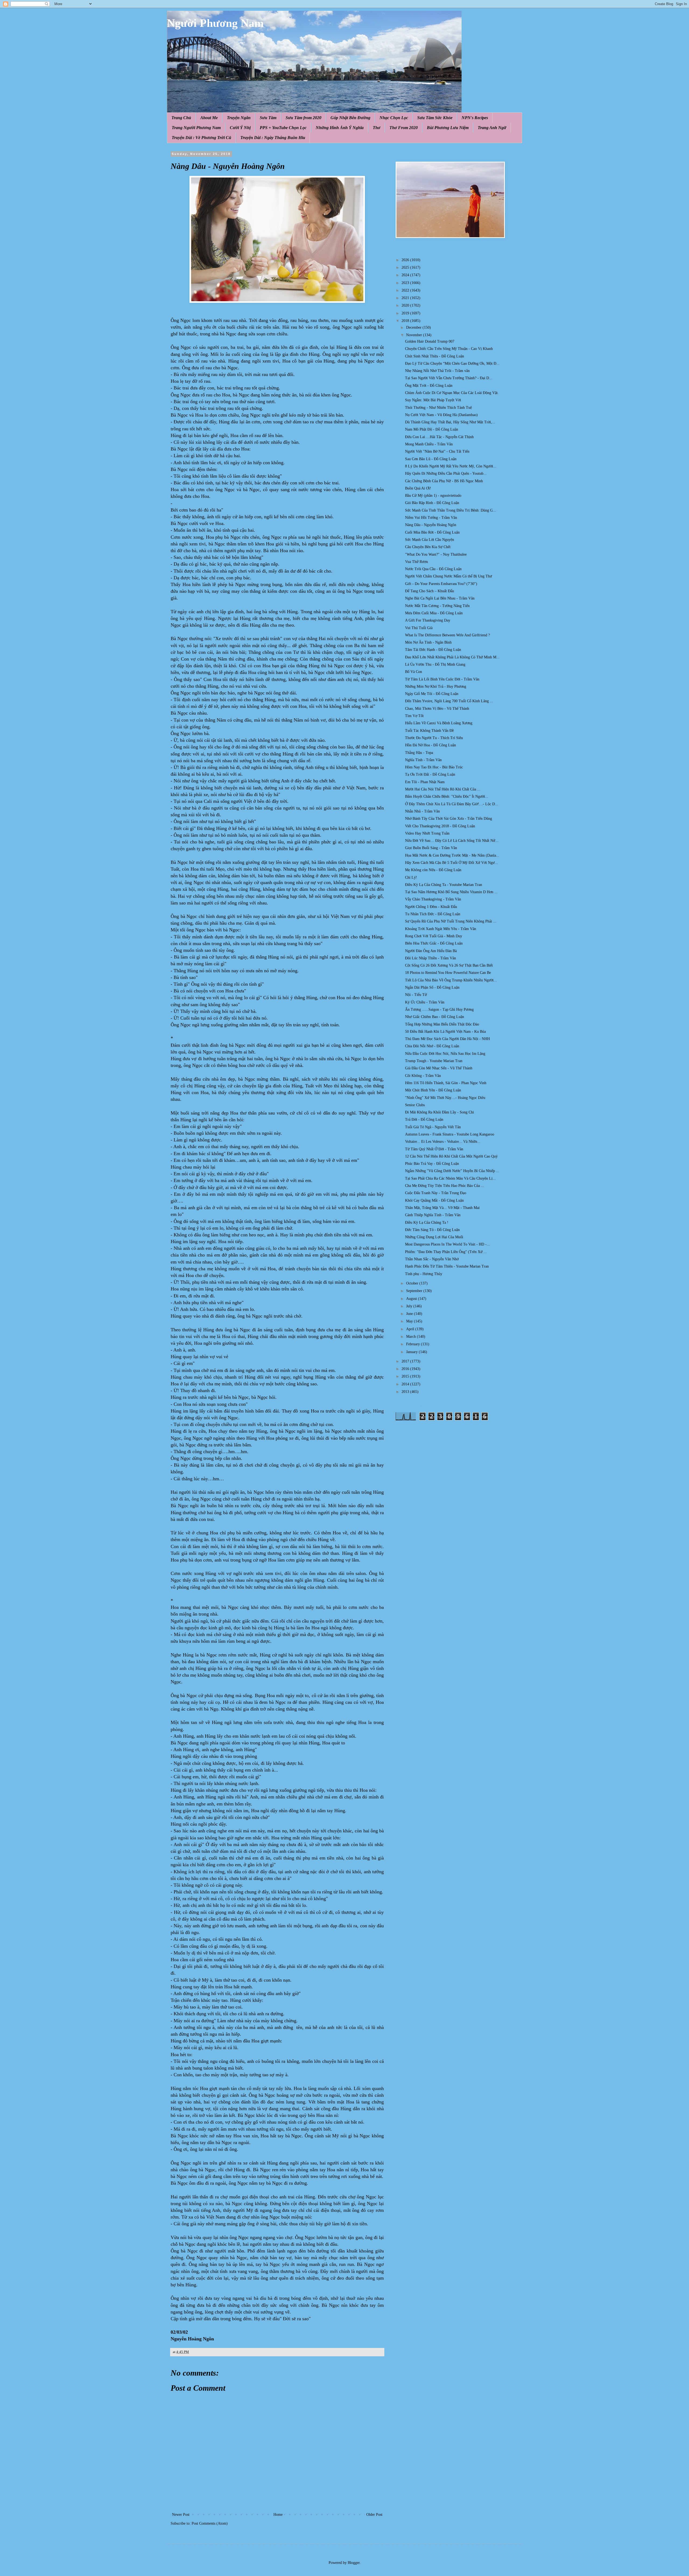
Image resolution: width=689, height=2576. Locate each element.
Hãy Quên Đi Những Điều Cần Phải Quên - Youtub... (446, 473)
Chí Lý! (411, 877)
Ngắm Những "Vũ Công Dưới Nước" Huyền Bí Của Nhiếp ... (452, 1171)
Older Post (374, 2515)
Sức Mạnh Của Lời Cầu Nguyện (430, 540)
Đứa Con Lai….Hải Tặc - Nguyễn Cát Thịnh (439, 437)
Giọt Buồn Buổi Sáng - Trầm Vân (431, 848)
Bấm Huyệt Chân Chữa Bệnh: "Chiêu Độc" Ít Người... (447, 796)
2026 (406, 260)
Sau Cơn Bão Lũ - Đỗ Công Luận (431, 459)
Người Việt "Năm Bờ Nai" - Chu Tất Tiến (437, 451)
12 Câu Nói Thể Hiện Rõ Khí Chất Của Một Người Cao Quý (451, 1156)
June (410, 1314)
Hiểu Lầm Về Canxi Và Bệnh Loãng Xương (439, 723)
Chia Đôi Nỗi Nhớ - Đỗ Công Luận (432, 1046)
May (410, 1321)
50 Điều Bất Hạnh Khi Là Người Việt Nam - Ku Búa (445, 1032)
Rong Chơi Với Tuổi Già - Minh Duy (434, 936)
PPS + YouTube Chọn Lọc (283, 128)
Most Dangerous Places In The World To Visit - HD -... (447, 1244)
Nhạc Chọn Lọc (394, 118)
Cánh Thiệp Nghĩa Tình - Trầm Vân (433, 1215)
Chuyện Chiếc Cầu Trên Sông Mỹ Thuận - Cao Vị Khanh (449, 349)
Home (278, 2515)
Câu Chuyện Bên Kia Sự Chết (428, 547)
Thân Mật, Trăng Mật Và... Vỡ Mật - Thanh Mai (442, 1208)
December (414, 327)
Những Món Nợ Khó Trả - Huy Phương (436, 686)
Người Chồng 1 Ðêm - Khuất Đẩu (431, 907)
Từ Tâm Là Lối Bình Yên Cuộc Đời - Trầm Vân (442, 679)
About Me (209, 118)
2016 (406, 1369)
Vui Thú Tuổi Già (419, 628)
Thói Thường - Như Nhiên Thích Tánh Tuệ (438, 408)
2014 (406, 1384)
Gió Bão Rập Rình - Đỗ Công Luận (432, 503)
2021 (406, 298)
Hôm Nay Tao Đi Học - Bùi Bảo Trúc (434, 767)
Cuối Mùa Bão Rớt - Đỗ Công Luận (432, 532)
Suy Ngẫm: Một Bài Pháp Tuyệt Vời (433, 400)
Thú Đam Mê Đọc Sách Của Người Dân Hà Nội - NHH (447, 1039)
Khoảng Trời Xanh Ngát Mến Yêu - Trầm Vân (441, 929)
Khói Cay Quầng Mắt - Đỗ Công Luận (434, 1200)
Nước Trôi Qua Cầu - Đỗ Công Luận (433, 569)
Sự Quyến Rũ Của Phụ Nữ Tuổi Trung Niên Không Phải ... (451, 921)
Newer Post (181, 2515)
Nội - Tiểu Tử (416, 995)
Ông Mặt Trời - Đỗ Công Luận (429, 386)
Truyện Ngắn (239, 118)
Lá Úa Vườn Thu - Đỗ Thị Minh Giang (435, 664)
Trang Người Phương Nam (196, 128)
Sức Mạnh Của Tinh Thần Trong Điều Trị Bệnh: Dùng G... (451, 510)
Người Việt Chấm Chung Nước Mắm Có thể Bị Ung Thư (449, 576)
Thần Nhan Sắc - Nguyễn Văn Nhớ (432, 1259)
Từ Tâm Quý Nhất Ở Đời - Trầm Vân (434, 1149)
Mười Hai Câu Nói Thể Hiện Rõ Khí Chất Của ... (443, 789)
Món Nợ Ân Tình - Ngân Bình (428, 642)
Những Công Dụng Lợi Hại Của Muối (434, 1237)
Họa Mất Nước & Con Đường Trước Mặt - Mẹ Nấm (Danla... (452, 855)
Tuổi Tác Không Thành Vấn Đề (429, 731)
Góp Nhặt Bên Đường (350, 118)
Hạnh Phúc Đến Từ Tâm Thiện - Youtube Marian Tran (447, 1266)
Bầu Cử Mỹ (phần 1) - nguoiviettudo (433, 496)
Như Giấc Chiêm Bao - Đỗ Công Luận (435, 1017)
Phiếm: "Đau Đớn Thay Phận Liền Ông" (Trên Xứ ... (446, 1252)
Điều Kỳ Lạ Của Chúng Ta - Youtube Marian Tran (444, 885)
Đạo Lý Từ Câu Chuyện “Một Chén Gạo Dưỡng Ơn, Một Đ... (452, 363)
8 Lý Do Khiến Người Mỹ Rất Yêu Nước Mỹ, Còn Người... (451, 466)
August (412, 1299)
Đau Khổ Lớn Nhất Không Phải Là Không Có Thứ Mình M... (452, 657)
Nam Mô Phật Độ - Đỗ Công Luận (432, 429)
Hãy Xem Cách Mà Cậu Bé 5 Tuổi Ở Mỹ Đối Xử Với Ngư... (451, 863)
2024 (406, 275)
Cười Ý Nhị (240, 128)
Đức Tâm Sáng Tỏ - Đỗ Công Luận (432, 1230)
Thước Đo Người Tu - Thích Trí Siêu (434, 738)
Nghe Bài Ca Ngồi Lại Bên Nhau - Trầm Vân (440, 598)
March (412, 1337)
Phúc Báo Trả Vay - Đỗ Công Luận (432, 1164)
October (413, 1283)
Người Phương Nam (215, 23)
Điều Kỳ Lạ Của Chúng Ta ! (427, 1223)
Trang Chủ (181, 118)
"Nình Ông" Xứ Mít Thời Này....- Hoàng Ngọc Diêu (445, 1098)
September (415, 1291)
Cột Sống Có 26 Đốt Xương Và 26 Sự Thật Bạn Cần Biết (449, 965)
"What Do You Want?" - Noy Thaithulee (436, 554)
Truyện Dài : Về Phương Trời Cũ (201, 138)
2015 (406, 1376)
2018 (406, 321)
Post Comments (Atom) (210, 2523)
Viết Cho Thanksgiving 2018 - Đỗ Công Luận (440, 826)
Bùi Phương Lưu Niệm (448, 128)
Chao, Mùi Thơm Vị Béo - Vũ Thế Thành (437, 709)
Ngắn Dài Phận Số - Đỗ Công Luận (432, 987)
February (414, 1344)
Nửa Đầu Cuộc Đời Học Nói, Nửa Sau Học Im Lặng (445, 1054)
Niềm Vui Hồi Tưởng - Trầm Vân (431, 518)
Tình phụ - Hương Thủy (424, 1274)
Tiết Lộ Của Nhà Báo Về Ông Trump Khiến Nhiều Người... (451, 980)
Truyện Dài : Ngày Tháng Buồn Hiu (273, 138)
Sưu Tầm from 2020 (303, 118)
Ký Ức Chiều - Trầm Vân (425, 1002)
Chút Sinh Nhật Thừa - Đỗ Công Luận (435, 356)
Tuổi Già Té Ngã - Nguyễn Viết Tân (433, 1127)
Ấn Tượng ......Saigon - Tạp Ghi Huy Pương (439, 1010)
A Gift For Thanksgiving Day (428, 620)
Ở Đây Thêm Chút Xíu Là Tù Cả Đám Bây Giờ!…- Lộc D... (452, 804)
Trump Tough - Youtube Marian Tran (434, 1061)
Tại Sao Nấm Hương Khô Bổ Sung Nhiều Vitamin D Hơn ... (451, 892)
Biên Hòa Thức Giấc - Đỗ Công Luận (434, 943)
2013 (406, 1392)
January (412, 1352)
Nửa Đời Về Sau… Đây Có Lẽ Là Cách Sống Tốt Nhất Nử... (452, 841)
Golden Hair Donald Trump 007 (430, 341)
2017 (406, 1361)
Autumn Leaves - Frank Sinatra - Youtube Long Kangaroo (450, 1134)
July (410, 1306)
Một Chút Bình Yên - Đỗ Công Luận (433, 1090)
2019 (406, 313)
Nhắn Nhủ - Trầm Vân (422, 811)
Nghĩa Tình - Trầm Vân (423, 760)
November (415, 335)
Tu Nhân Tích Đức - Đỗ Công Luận (433, 914)
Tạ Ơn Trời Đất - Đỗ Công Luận (430, 774)
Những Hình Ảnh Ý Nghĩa (340, 128)
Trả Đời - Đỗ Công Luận (424, 1120)
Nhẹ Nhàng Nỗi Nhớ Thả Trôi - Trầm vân (437, 371)
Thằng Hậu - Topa (419, 753)
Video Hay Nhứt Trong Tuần (427, 833)
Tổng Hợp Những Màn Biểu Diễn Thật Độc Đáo (442, 1024)
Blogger (354, 2563)
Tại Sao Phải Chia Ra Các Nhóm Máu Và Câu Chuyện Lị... (450, 1178)
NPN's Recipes (475, 118)
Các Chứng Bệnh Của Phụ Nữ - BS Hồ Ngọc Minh (444, 481)
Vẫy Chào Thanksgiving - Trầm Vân (433, 899)
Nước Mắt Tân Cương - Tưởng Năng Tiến (437, 606)
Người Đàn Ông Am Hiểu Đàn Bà (431, 951)
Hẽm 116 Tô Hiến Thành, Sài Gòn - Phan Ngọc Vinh (446, 1083)
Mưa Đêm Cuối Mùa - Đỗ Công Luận (434, 613)
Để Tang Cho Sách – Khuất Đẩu (430, 591)
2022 (406, 290)
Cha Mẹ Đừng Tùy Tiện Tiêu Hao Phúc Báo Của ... (445, 1186)
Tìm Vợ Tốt (414, 716)
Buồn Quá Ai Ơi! (418, 488)
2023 (406, 283)
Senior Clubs (415, 1105)
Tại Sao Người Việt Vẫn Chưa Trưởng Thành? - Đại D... (449, 378)
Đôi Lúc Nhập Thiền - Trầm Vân (430, 958)
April (411, 1329)
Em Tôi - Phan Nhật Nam (425, 782)
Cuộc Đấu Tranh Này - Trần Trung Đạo (436, 1193)
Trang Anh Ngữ (492, 128)
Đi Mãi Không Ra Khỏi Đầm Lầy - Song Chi (440, 1112)
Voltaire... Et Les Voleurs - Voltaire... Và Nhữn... (443, 1142)
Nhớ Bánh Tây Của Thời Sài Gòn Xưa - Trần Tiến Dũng (449, 819)
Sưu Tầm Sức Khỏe (435, 118)
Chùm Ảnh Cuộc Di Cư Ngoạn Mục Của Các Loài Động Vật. (452, 393)
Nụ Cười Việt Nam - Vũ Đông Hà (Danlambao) (441, 415)
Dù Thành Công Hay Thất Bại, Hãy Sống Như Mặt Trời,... (450, 422)
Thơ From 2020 (404, 128)
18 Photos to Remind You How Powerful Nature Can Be (448, 973)
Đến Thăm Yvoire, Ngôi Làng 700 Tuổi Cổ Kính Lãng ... (449, 701)
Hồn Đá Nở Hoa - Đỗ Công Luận (430, 745)
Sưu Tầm (268, 118)
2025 (406, 267)
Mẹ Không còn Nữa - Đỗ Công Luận (433, 870)
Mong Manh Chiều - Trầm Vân (429, 444)
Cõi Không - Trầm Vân (423, 1076)
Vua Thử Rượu (416, 562)
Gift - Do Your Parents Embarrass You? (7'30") (441, 584)
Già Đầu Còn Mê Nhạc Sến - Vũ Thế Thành (439, 1068)
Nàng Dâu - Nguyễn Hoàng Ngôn (431, 525)
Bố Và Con (414, 672)
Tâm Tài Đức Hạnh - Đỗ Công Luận (433, 650)
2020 (406, 305)
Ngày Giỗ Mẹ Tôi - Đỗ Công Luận (432, 694)
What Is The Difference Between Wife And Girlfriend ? (447, 635)
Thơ (377, 128)
